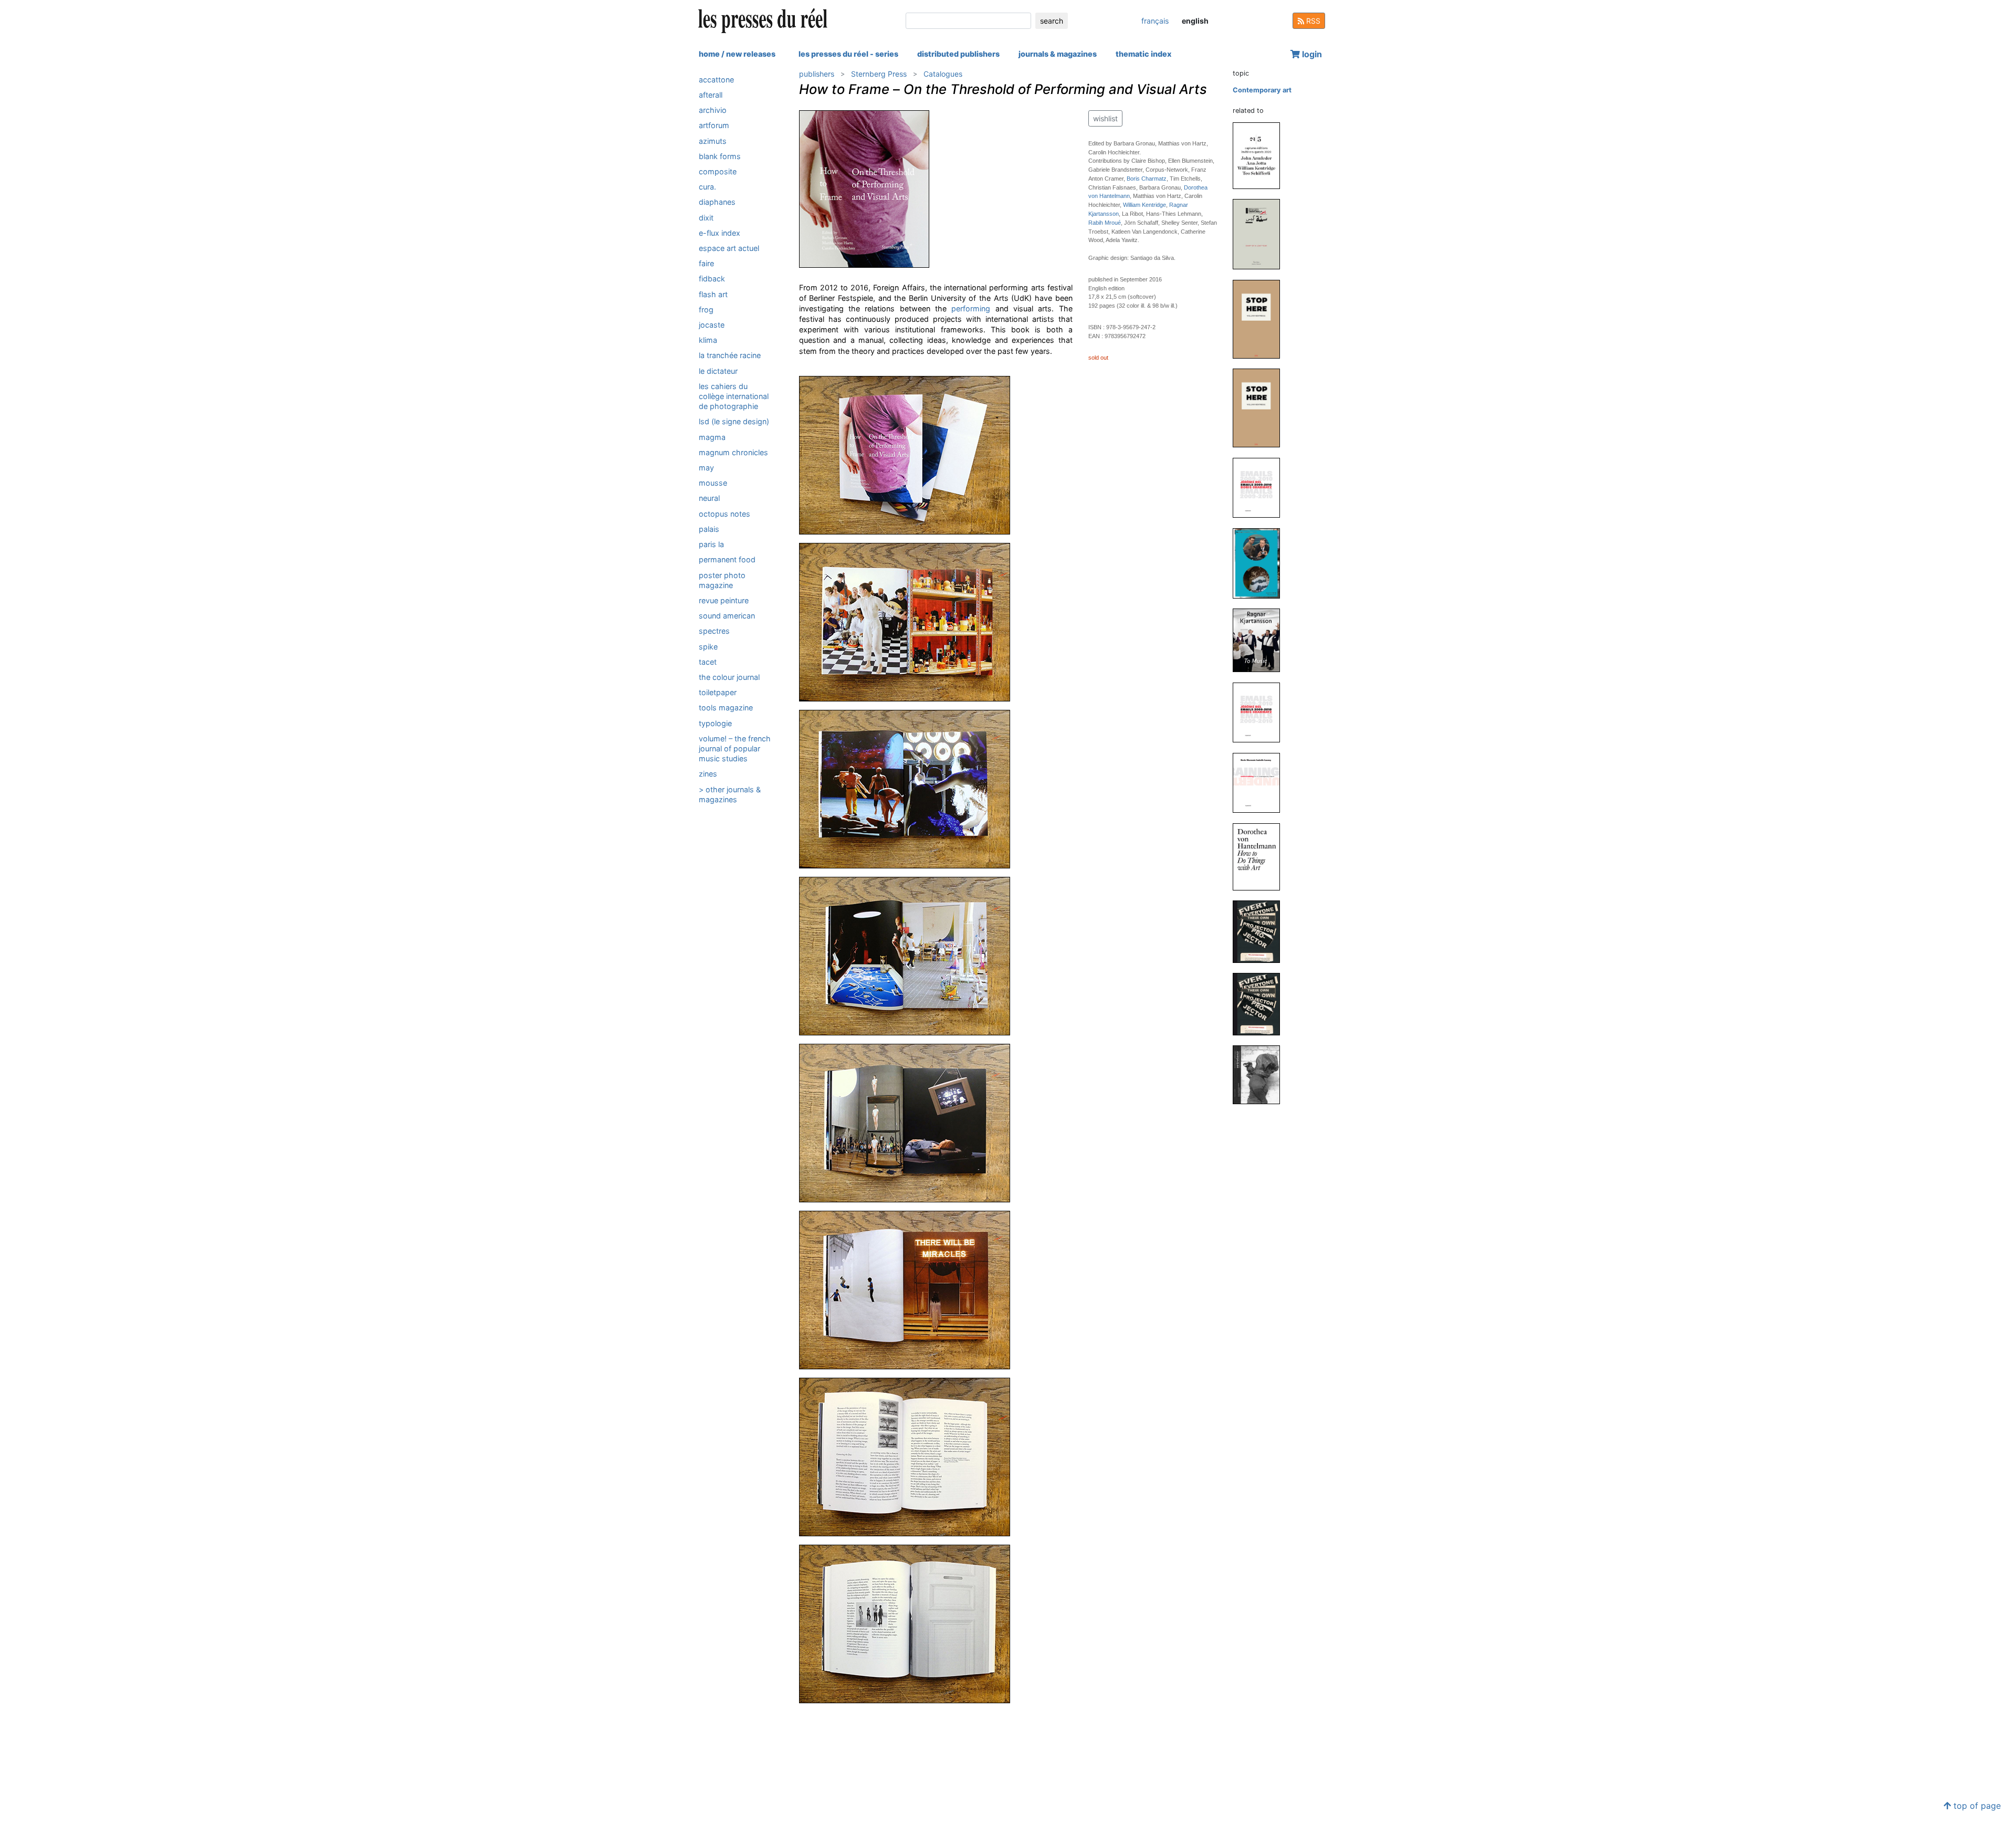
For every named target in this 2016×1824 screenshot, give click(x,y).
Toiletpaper (718, 692)
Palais (709, 529)
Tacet (708, 662)
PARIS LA (711, 544)
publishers (817, 74)
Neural (709, 499)
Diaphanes (717, 202)
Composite (718, 171)
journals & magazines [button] (1058, 54)
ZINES (708, 774)
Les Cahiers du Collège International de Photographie (734, 396)
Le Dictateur (718, 371)
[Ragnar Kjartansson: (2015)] (1261, 563)
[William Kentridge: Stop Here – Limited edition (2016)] (1261, 318)
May (706, 468)
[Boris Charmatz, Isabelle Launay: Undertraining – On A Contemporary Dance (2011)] (1261, 782)
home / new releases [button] (737, 54)
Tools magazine (726, 708)
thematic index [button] (1143, 54)
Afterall (711, 95)
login (1311, 54)
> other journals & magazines (730, 794)
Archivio (713, 110)
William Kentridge (1144, 205)
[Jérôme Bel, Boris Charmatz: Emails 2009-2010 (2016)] (1261, 488)
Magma (712, 437)
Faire (706, 263)
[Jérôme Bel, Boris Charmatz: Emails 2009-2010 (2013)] (1261, 712)
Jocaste (712, 325)
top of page (1976, 1806)
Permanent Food (727, 560)
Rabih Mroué (1105, 223)
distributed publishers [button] (958, 54)
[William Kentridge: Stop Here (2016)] (1261, 408)
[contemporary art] (737, 71)
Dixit (706, 218)
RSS (1312, 21)
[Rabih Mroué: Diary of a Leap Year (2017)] (1261, 234)
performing (971, 308)
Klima (708, 340)
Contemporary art (1262, 90)
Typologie (715, 723)
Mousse (713, 483)
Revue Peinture (724, 600)
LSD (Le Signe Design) (734, 422)
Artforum (714, 126)
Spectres (714, 631)
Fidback (712, 279)
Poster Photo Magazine (722, 580)
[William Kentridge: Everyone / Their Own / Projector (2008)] (1261, 1004)
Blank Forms (720, 156)
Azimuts (713, 141)
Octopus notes (724, 514)
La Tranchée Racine (730, 356)
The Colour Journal (729, 677)
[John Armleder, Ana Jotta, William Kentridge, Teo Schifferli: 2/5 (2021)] (1261, 155)
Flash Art (713, 294)
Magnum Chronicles (733, 452)
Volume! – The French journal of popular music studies (735, 748)
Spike (708, 647)
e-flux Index (720, 233)
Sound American (727, 616)
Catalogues (943, 74)
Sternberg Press (879, 74)
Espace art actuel (729, 248)
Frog (706, 310)
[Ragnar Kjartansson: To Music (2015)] (1261, 640)
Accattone (716, 80)
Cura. (707, 187)
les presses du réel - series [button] (848, 54)
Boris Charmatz (1147, 179)
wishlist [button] (1105, 118)
